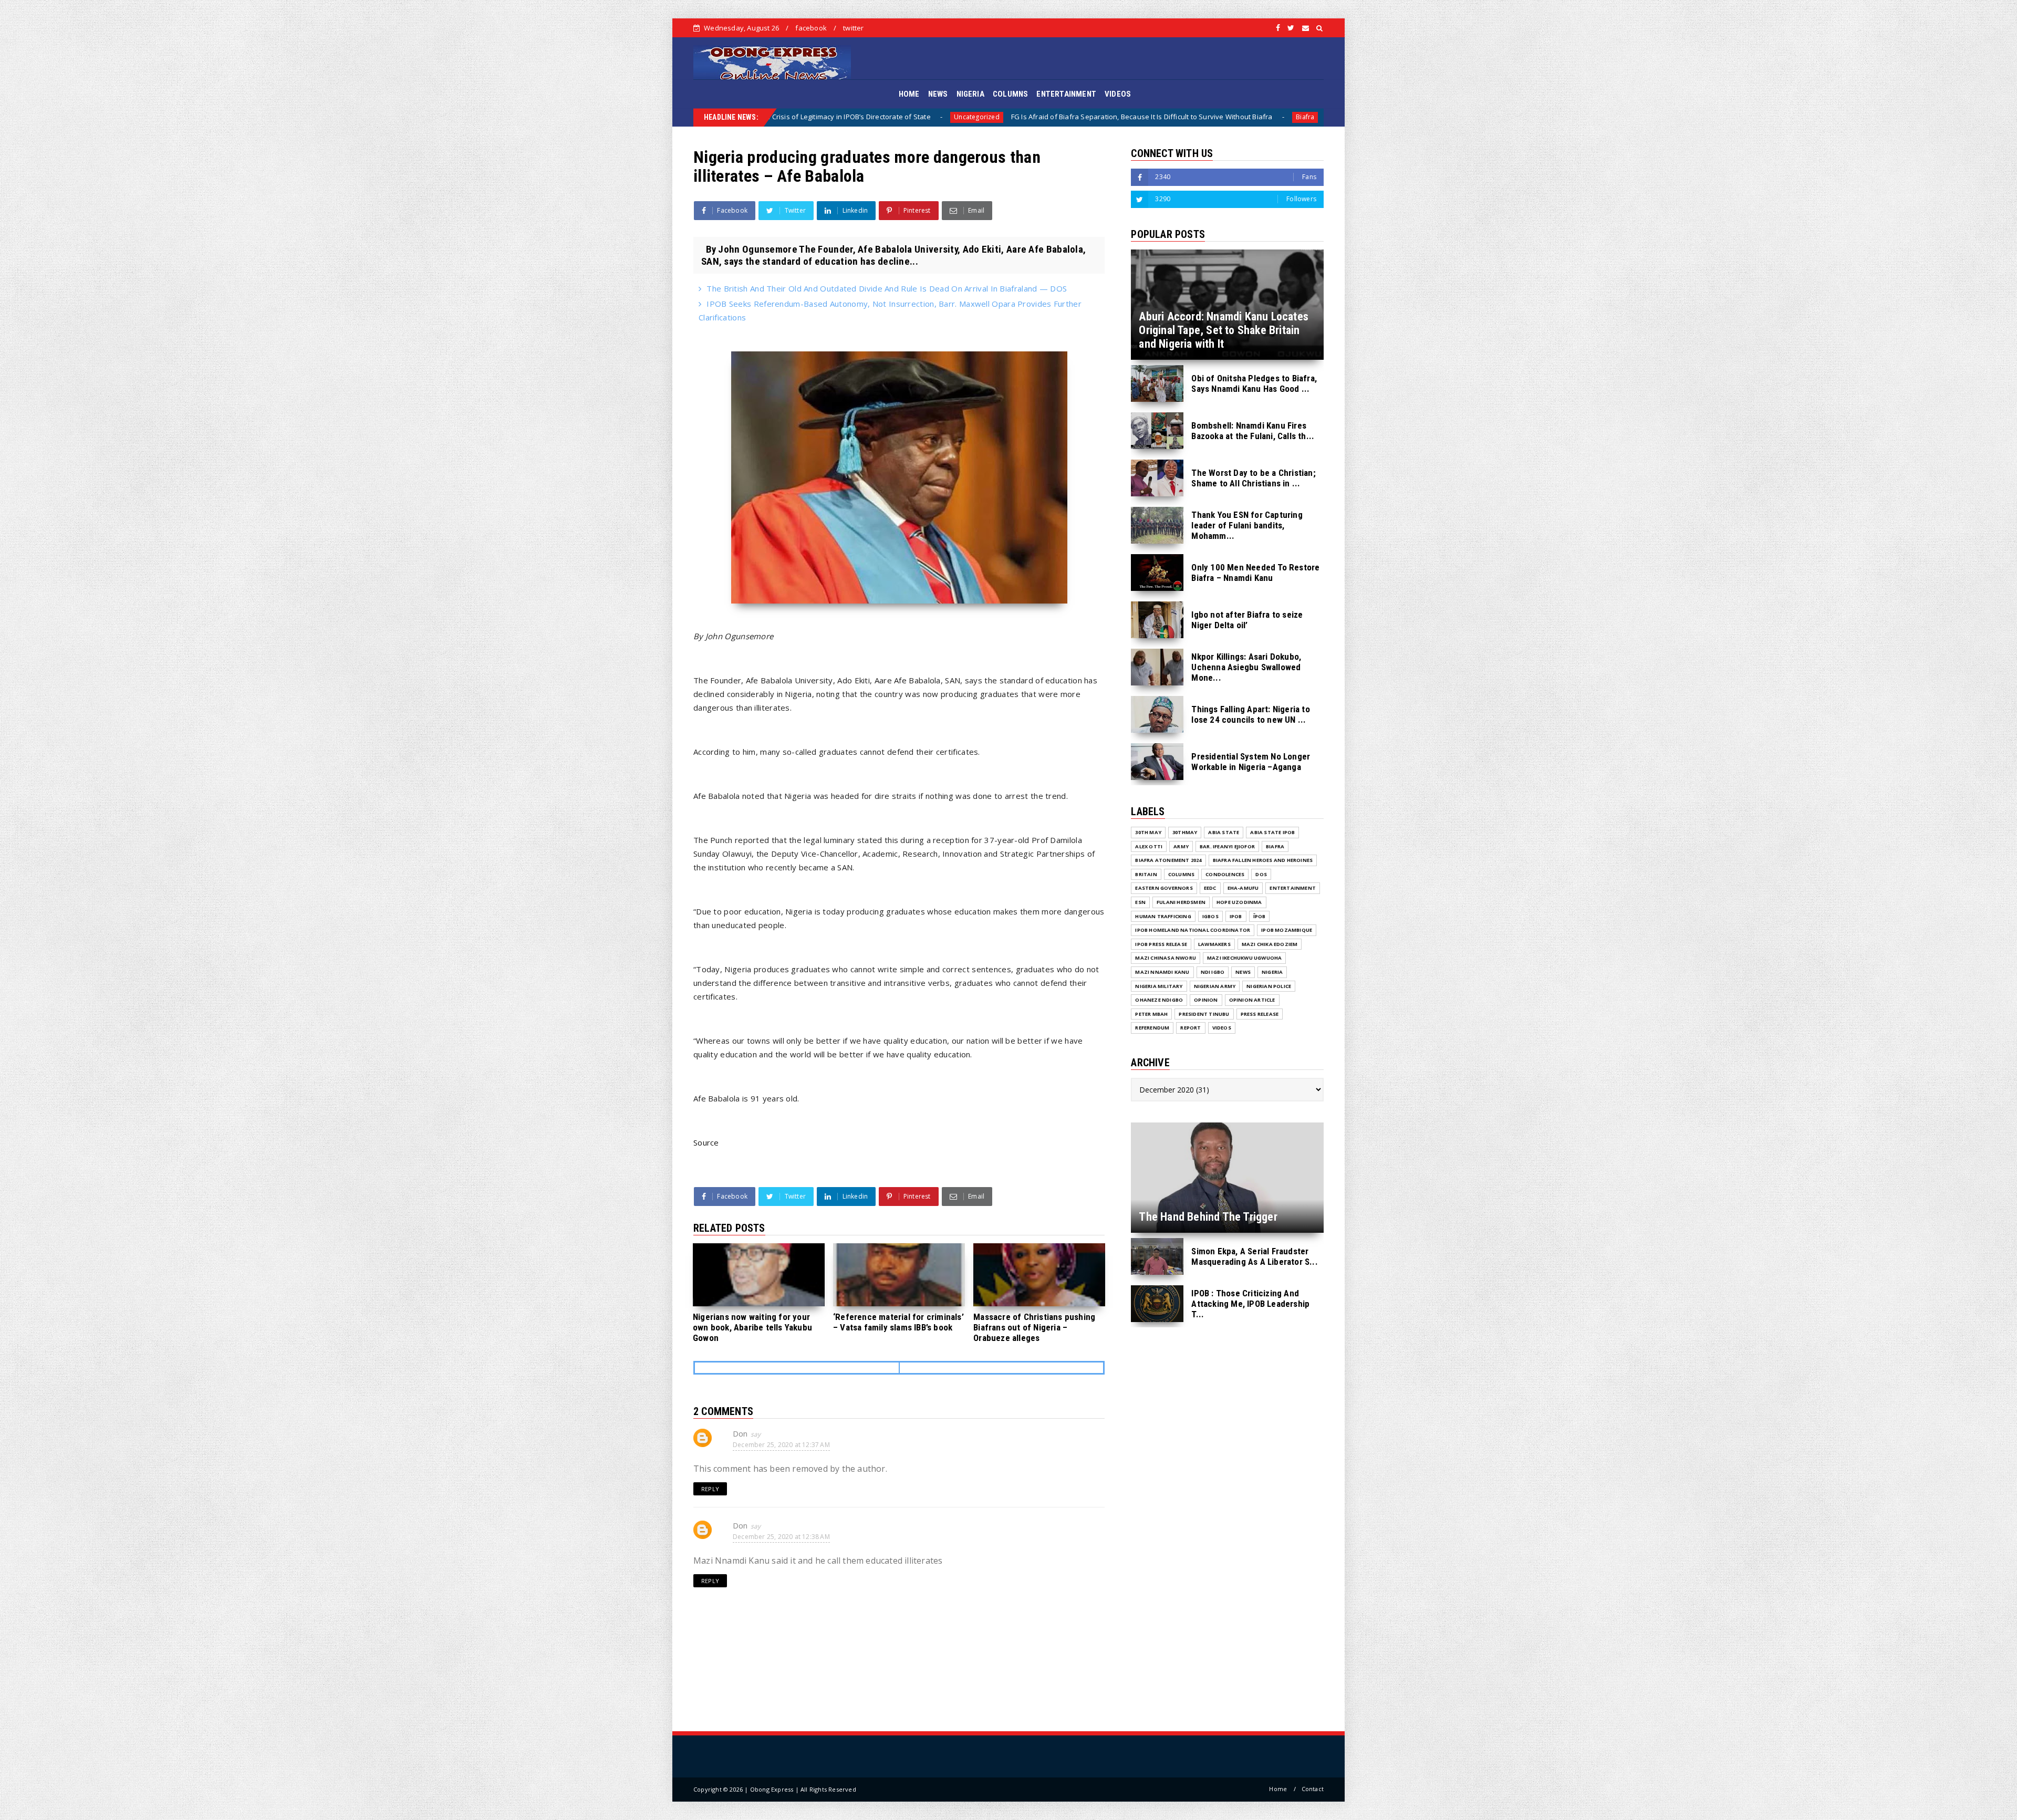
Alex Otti (1149, 846)
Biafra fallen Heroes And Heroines (1263, 860)
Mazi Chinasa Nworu (1166, 958)
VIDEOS (1118, 94)
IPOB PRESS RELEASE (1161, 944)
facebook (811, 28)
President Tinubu (1204, 1014)
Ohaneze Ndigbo (1159, 1000)
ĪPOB (1260, 916)
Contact (1313, 1789)
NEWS (938, 94)
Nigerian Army (1215, 986)
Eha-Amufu (1243, 888)
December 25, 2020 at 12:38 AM (781, 1537)
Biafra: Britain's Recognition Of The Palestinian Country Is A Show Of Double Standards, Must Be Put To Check (1100, 117)
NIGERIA (970, 94)
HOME (909, 94)
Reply (710, 1489)
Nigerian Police (1269, 986)
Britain (1146, 874)
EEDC (1210, 888)
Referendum (1152, 1028)
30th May (1148, 832)
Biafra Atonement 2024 (1168, 860)
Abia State (1224, 832)
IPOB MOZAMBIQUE (1287, 930)
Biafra (900, 117)
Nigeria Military (1159, 986)
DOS (1309, 117)
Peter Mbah (1151, 1014)
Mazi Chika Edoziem (1270, 944)
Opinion (1206, 1000)
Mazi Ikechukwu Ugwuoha (1244, 958)
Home (1278, 1789)
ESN (1140, 902)
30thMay (1185, 832)
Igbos (1210, 916)
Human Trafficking (1163, 916)
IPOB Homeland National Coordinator (1193, 930)
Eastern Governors (1164, 888)
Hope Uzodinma (1239, 902)
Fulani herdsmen (1181, 902)
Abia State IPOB (1272, 832)
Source (706, 1142)
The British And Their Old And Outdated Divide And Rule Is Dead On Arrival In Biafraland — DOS (887, 288)
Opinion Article (1252, 1000)
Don (740, 1433)
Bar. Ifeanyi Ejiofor (1227, 846)
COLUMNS (1010, 94)
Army (1181, 846)
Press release (1260, 1014)
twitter (853, 28)
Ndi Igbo (1213, 972)
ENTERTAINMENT (1066, 94)
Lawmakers (1214, 944)
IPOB (1236, 916)
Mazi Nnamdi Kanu (1162, 972)
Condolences (1225, 874)
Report (1191, 1028)
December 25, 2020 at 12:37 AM (781, 1445)
